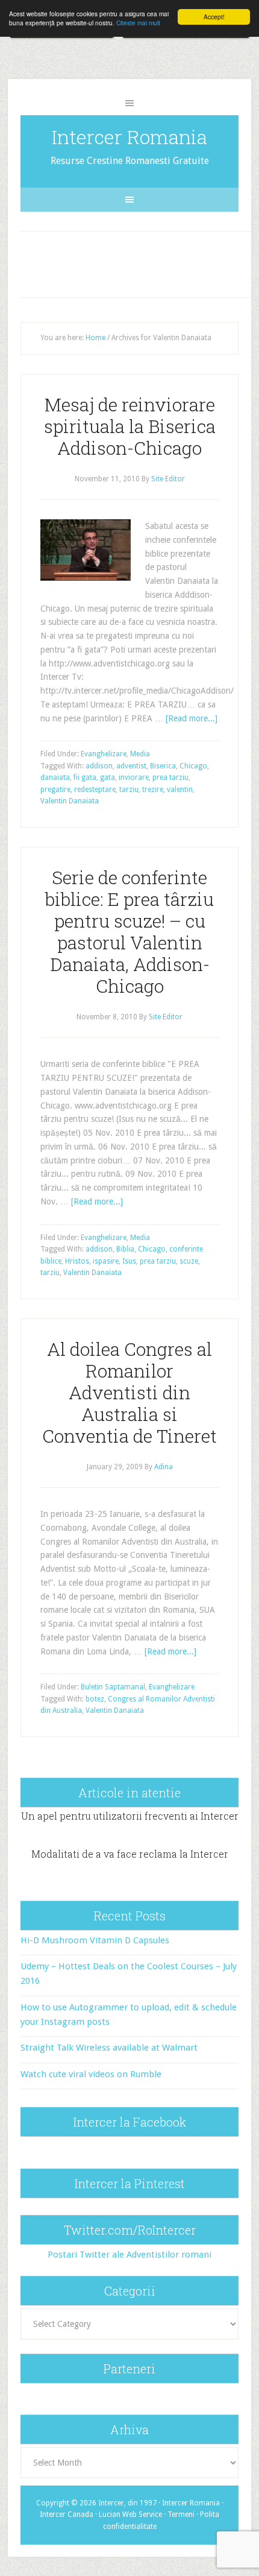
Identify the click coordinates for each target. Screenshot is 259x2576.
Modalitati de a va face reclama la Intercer (130, 1854)
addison (99, 766)
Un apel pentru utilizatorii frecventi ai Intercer (130, 1816)
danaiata (55, 777)
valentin (180, 790)
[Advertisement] (141, 262)
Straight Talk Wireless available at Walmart (109, 2048)
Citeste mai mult (138, 23)
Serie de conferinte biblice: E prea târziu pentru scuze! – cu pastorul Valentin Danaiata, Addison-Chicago (129, 932)
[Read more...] (192, 718)
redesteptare (95, 790)
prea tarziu (170, 777)
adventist (131, 766)
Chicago (193, 766)
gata (108, 777)
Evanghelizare (104, 754)
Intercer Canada (67, 2514)
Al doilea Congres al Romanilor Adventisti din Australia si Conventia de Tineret (129, 1392)
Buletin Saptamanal (113, 1687)
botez (95, 1699)
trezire (153, 790)
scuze (189, 1261)
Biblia (125, 1249)
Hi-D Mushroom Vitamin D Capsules (95, 1940)
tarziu (129, 790)
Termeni (181, 2514)
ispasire (106, 1261)
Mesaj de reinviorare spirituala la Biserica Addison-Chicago (130, 426)
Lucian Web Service (130, 2514)
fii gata (85, 777)
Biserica (163, 766)
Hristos (77, 1261)
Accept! (214, 17)
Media (140, 754)
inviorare (134, 777)
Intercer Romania (129, 137)
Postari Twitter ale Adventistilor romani (129, 2255)
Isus (129, 1261)
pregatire (55, 790)
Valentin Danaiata (70, 801)
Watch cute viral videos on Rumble (91, 2074)
